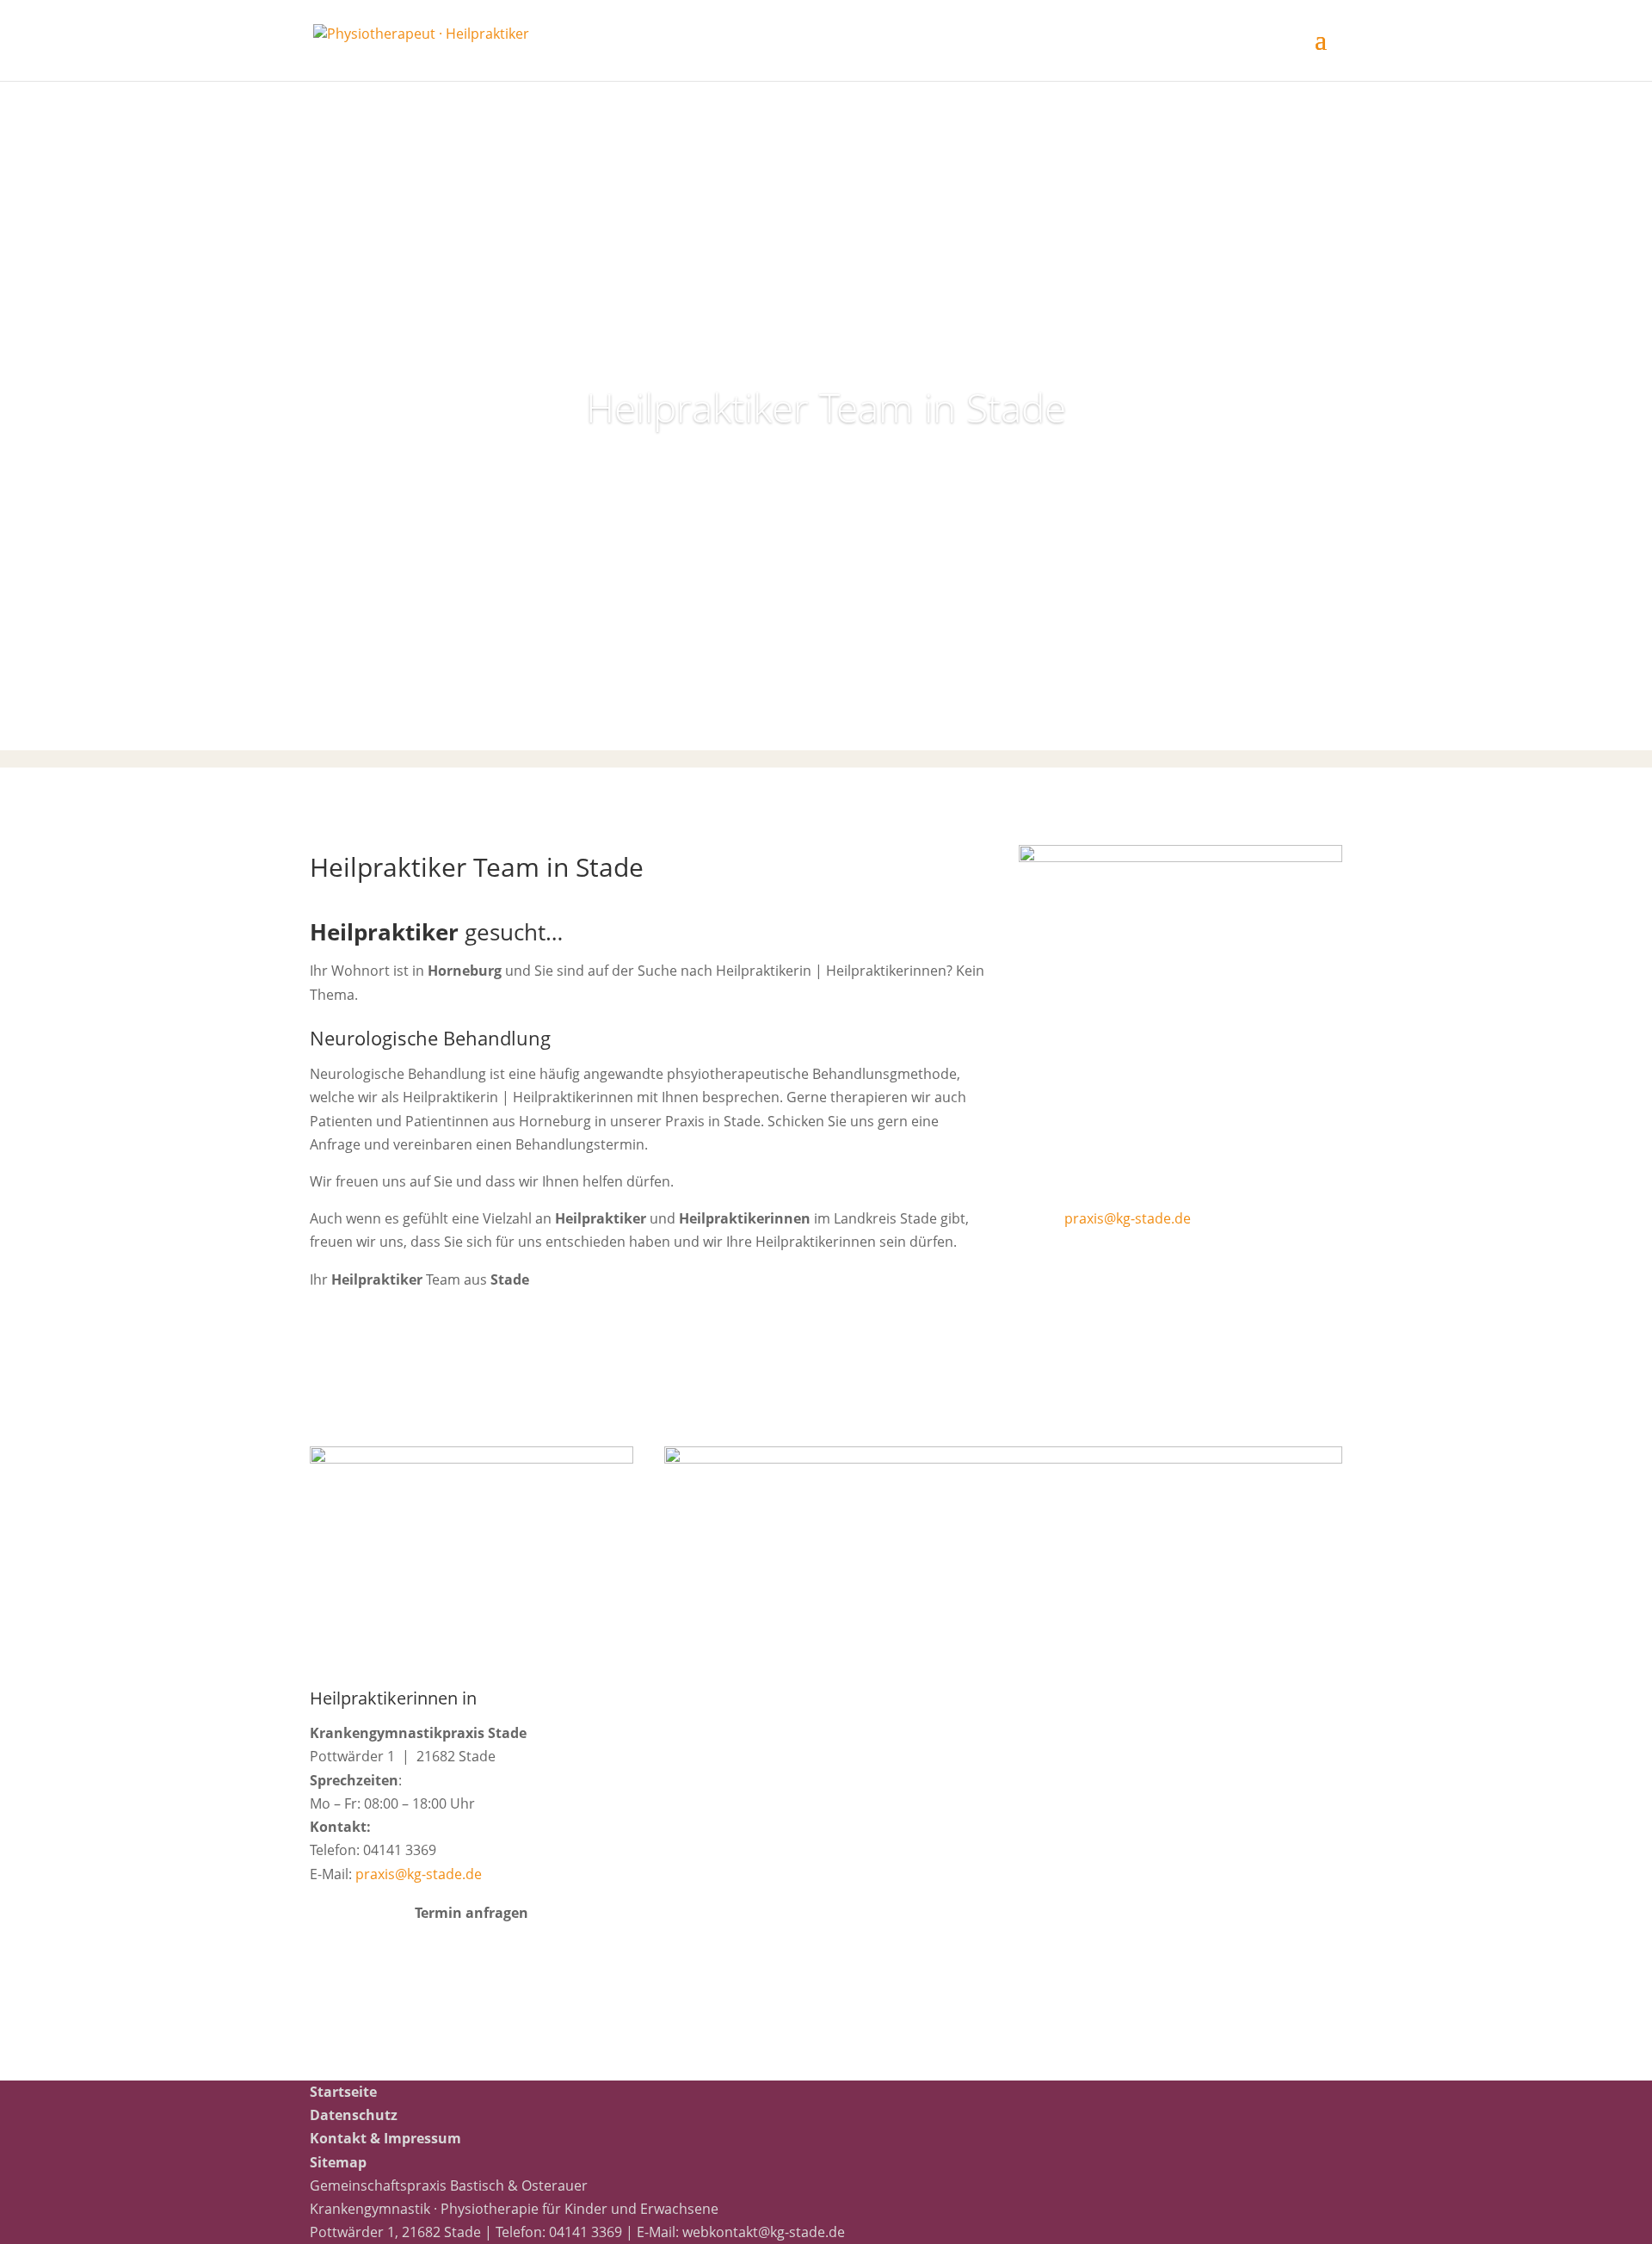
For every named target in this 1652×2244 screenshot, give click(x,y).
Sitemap (338, 2162)
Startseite (343, 2092)
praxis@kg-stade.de (1128, 1218)
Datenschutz (354, 2115)
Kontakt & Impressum (385, 2138)
